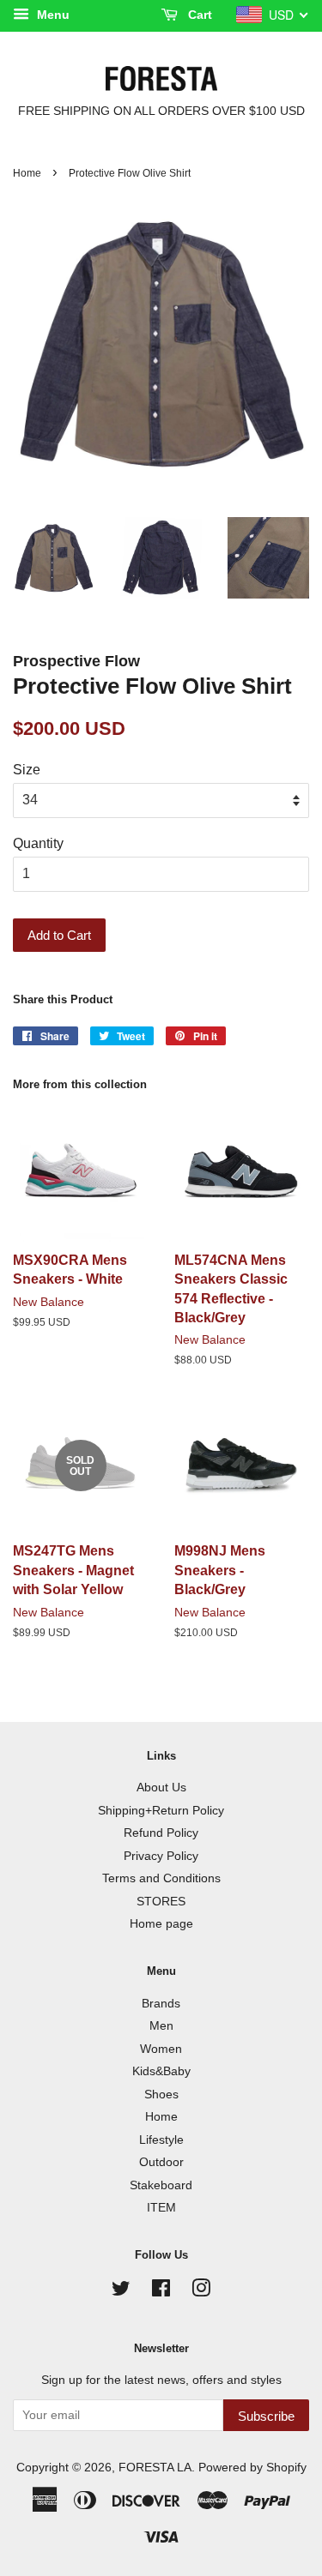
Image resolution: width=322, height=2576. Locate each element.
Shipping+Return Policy (161, 1811)
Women (161, 2049)
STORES (161, 1902)
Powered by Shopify (252, 2468)
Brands (161, 2004)
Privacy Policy (161, 1856)
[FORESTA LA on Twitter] (121, 2292)
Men (161, 2026)
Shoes (161, 2095)
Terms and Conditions (161, 1878)
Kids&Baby (161, 2071)
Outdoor (161, 2162)
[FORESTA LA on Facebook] (161, 2292)
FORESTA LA (155, 2468)
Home (27, 173)
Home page (161, 1924)
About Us (161, 1788)
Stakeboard (161, 2185)
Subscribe (266, 2416)
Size (27, 770)
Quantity (38, 843)
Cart (198, 15)
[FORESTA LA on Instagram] (201, 2292)
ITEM (161, 2208)
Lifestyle (161, 2140)
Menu (52, 15)
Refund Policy (161, 1833)
